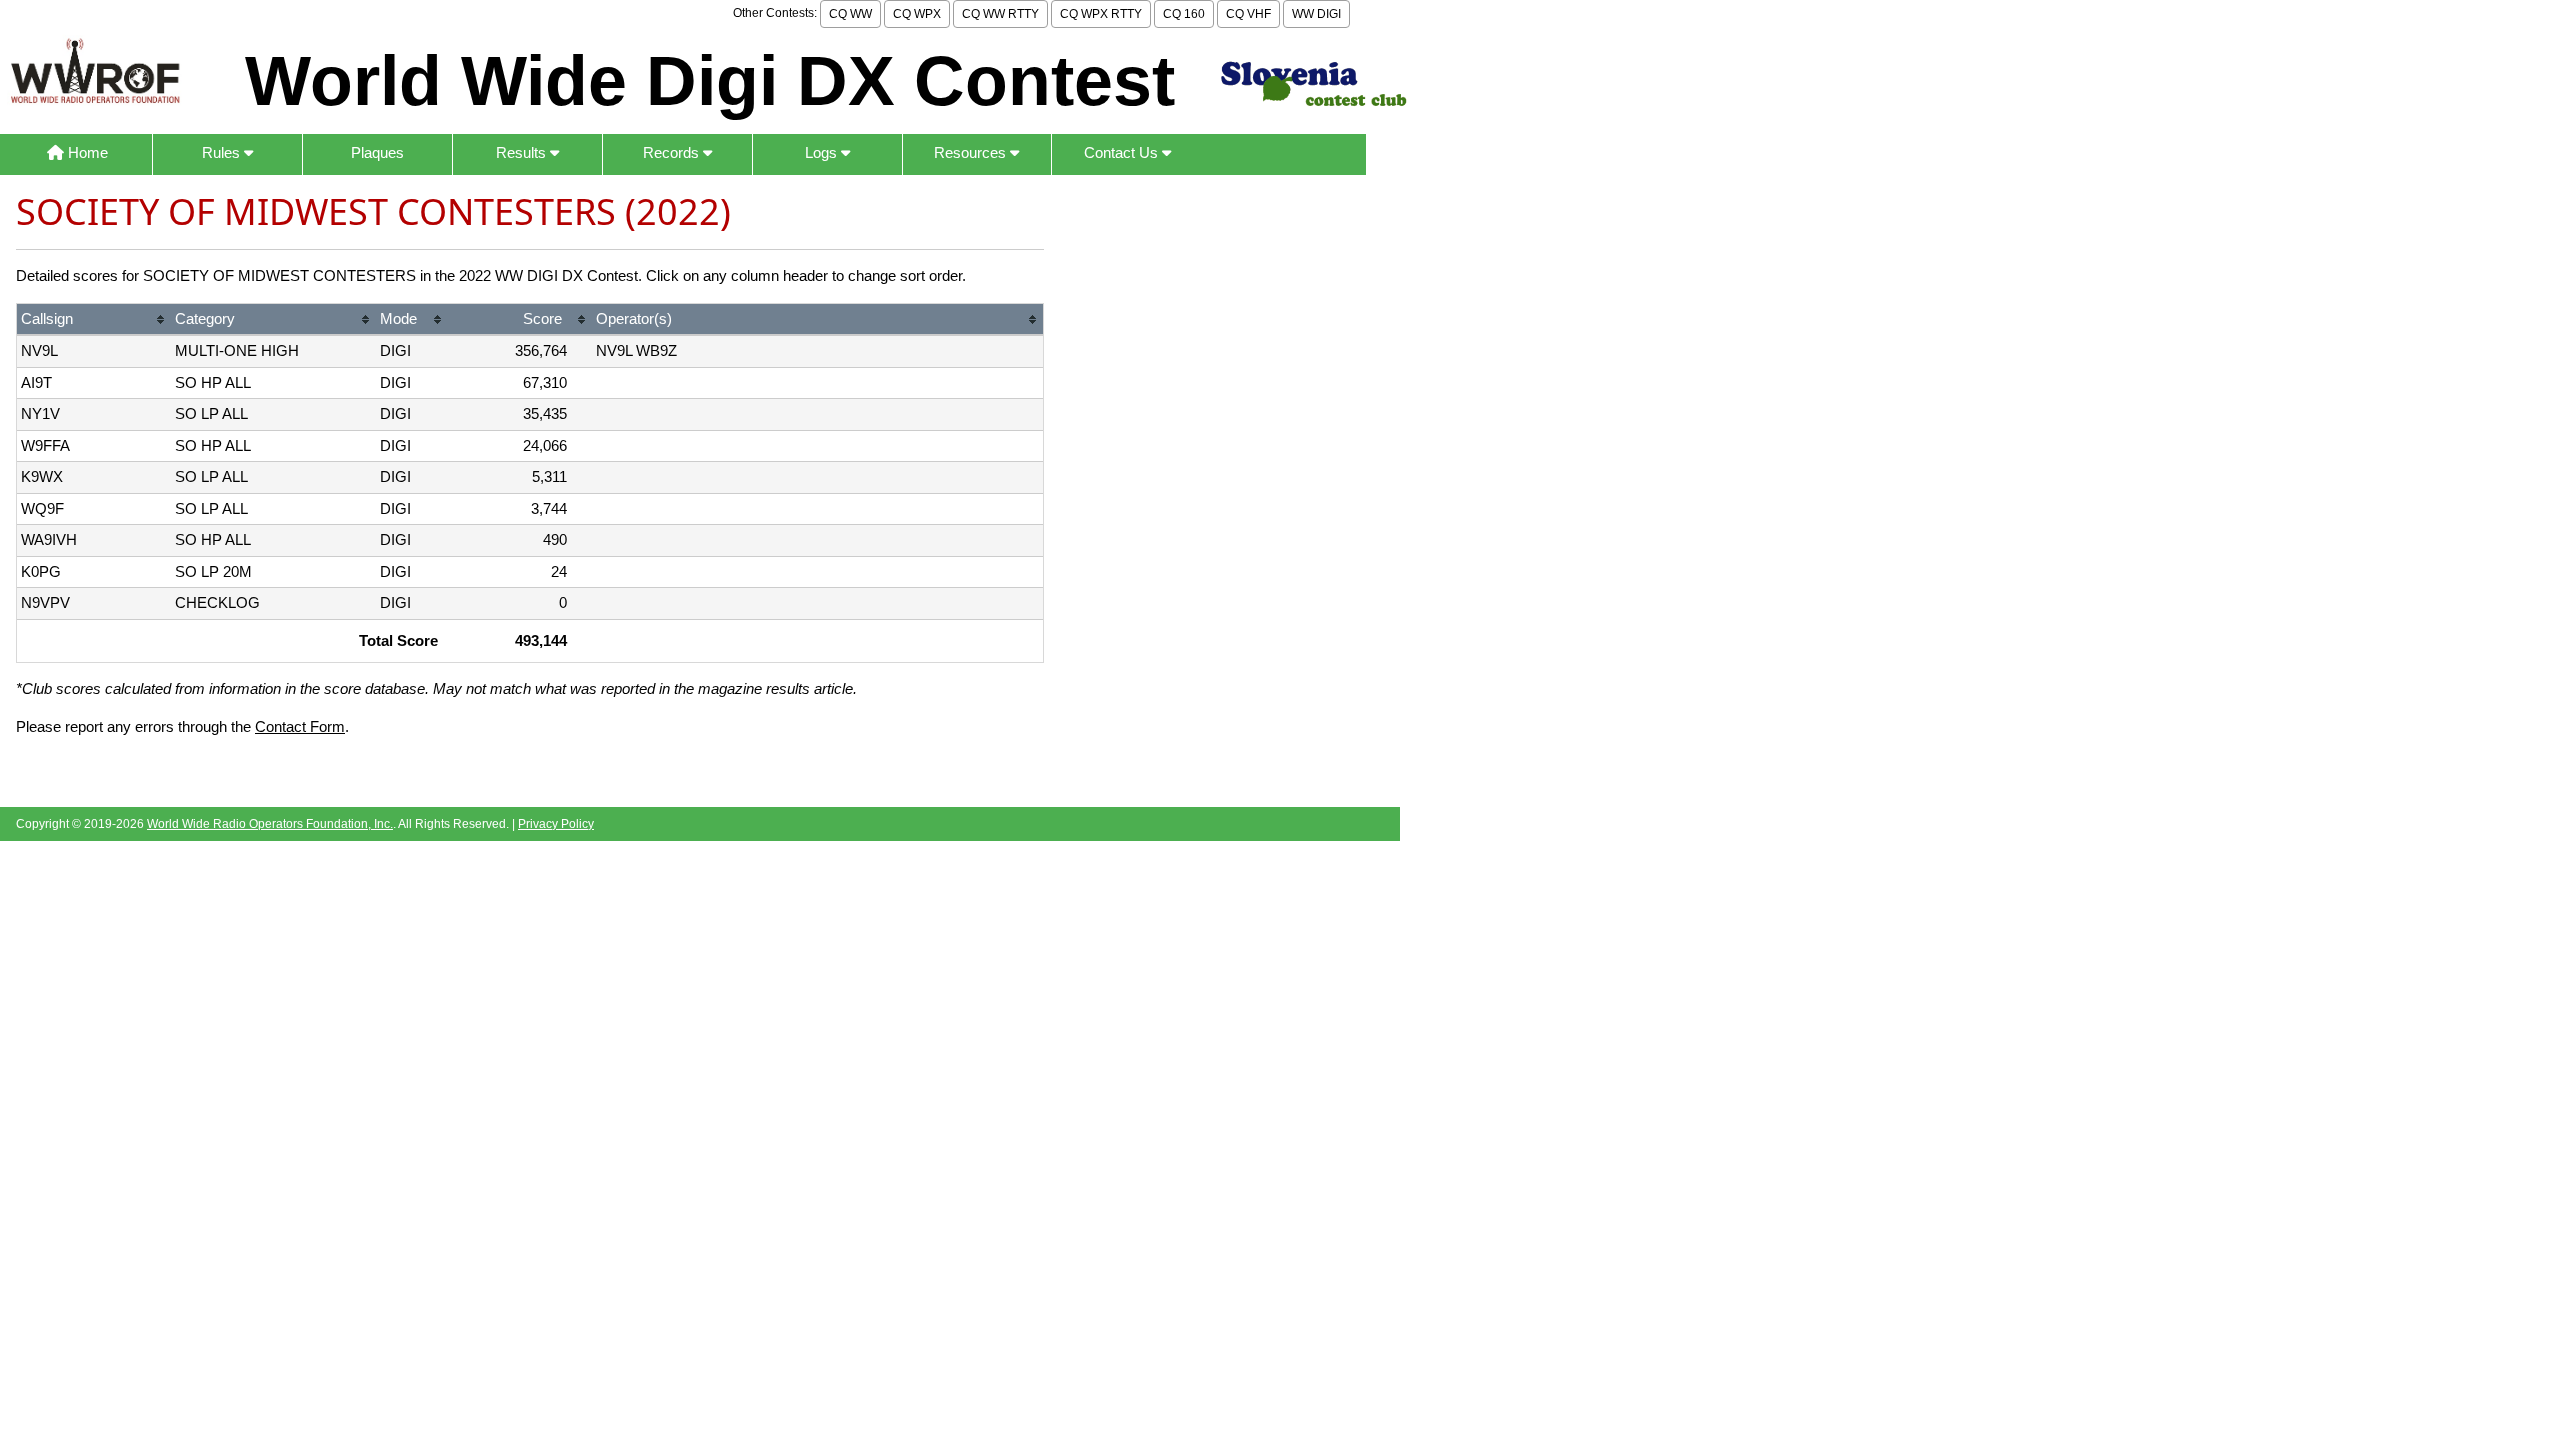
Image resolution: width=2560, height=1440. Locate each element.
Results (523, 152)
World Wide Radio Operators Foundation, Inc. (270, 824)
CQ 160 (1184, 14)
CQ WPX (917, 14)
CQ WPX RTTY (1101, 14)
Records (673, 152)
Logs (823, 152)
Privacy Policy (556, 824)
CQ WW (850, 14)
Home (86, 152)
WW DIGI (1316, 14)
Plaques (377, 152)
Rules (223, 152)
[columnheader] (94, 320)
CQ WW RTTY (1000, 14)
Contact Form (300, 726)
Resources (972, 152)
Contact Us (1123, 152)
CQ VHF (1248, 14)
